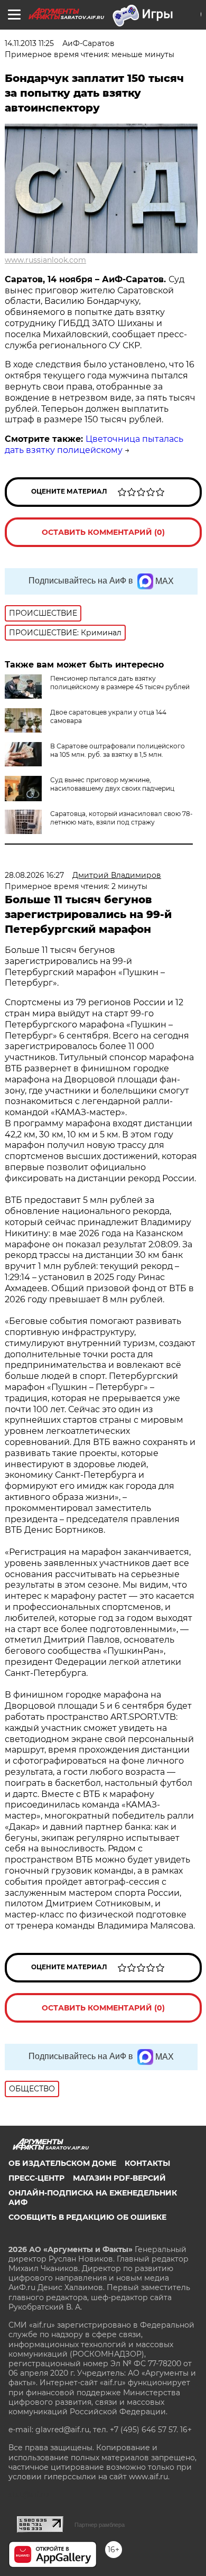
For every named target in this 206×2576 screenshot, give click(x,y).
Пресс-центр (36, 2178)
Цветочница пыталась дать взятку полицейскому (94, 444)
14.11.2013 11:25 (29, 43)
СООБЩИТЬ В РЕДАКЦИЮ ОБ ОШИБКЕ (87, 2217)
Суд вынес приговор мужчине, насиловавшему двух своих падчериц (112, 784)
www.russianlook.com (45, 260)
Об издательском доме (62, 2163)
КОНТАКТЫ (147, 2163)
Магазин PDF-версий (119, 2178)
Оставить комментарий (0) (103, 532)
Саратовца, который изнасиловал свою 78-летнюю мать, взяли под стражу (121, 818)
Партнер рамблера (100, 2525)
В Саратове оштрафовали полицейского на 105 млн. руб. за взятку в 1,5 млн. (118, 750)
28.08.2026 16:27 (34, 875)
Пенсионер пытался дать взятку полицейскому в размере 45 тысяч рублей (120, 683)
